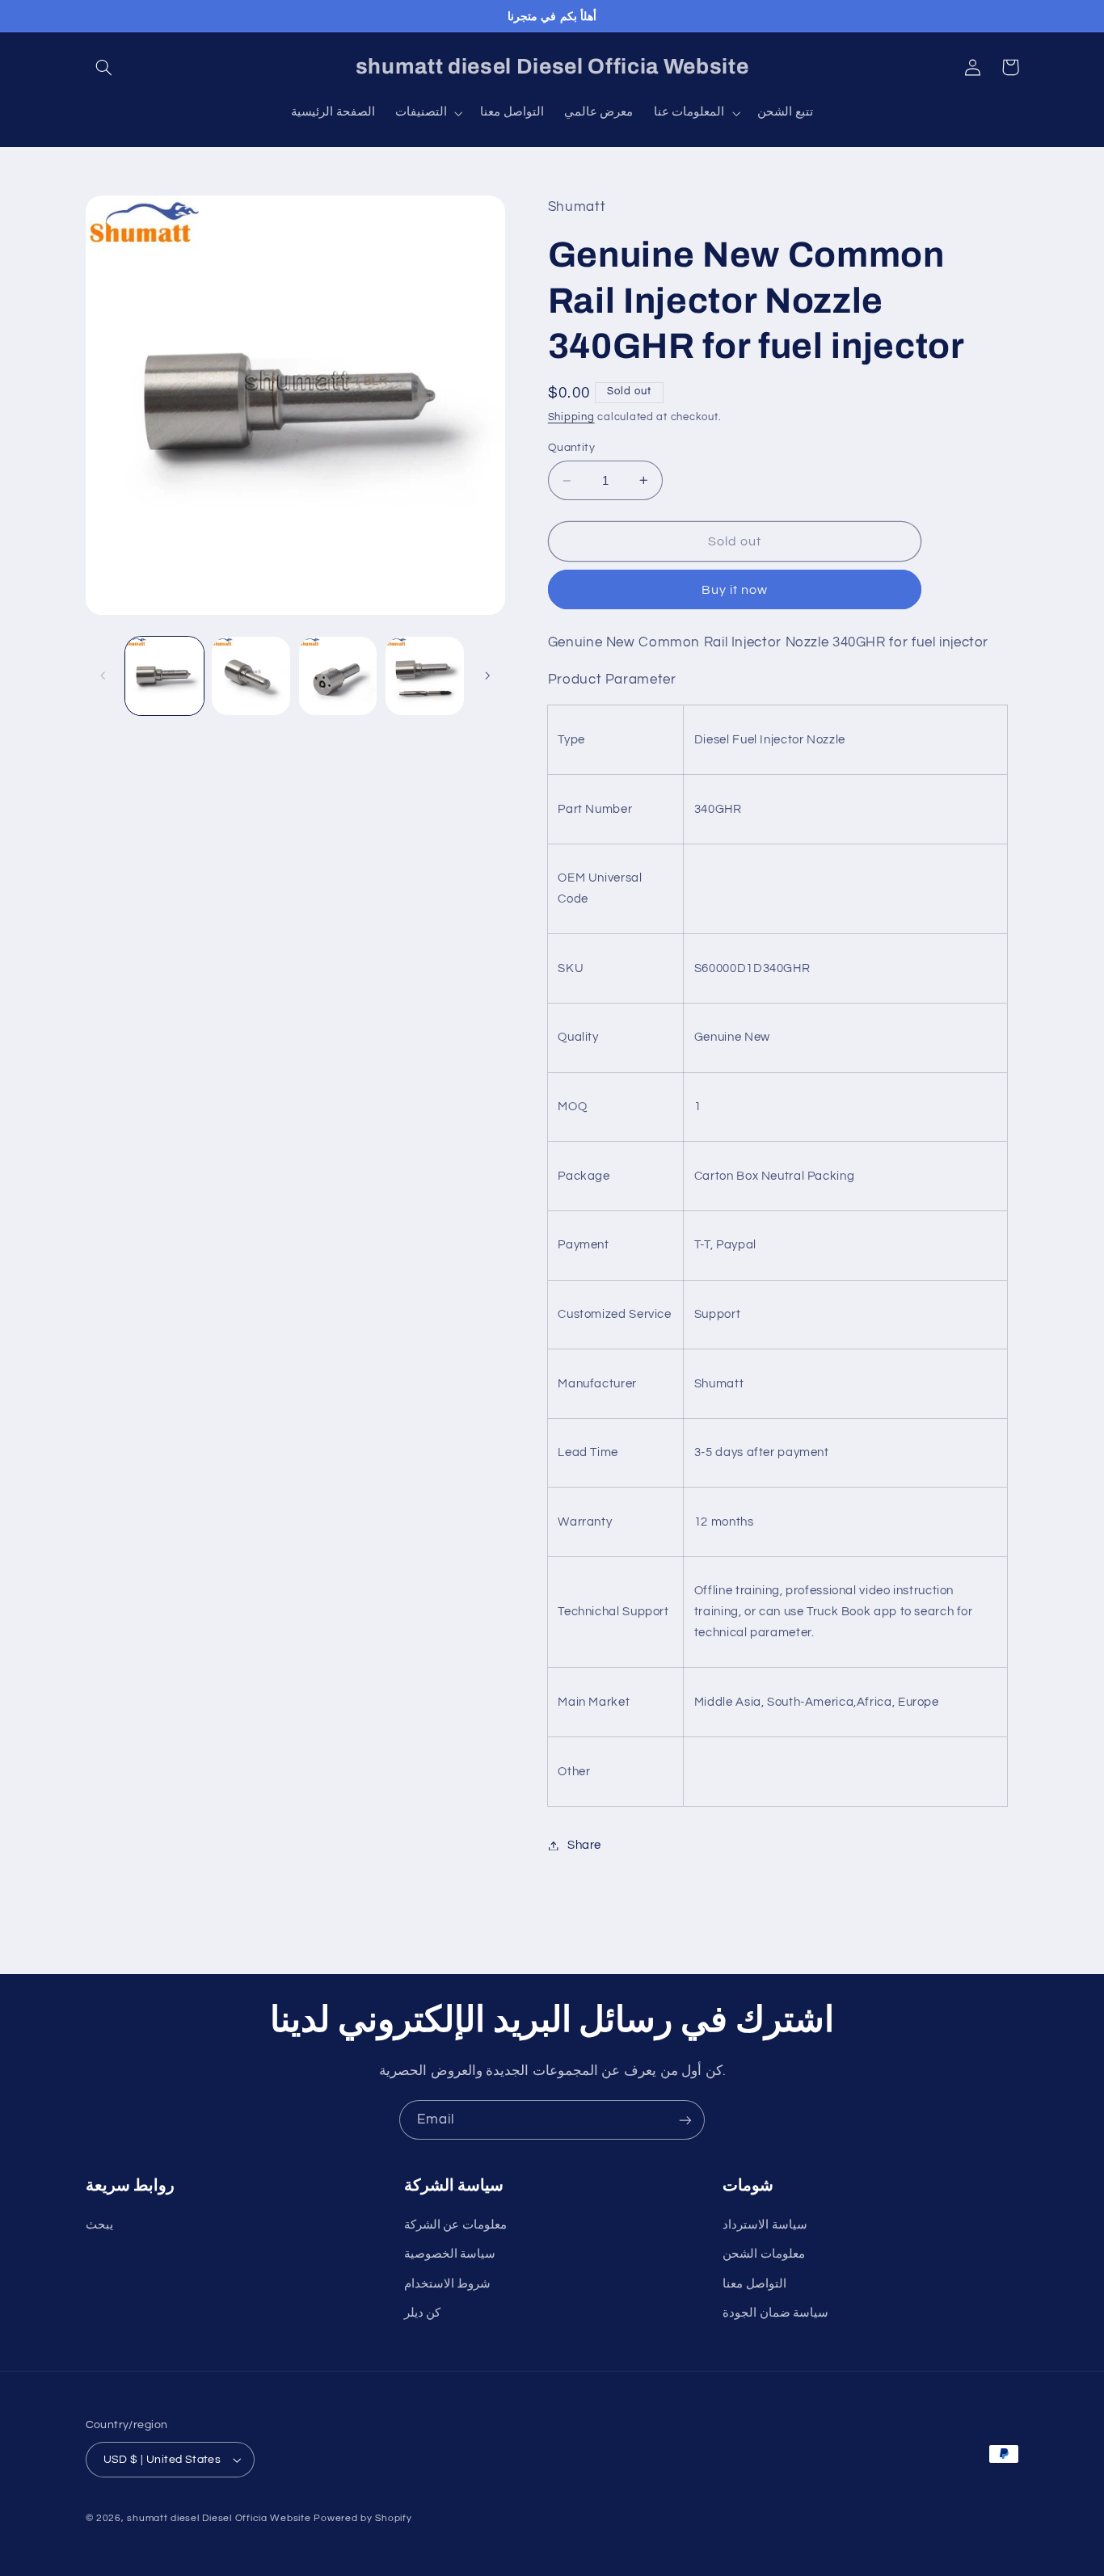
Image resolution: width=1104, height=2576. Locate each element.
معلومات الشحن (764, 2254)
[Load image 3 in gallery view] (338, 676)
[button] (104, 67)
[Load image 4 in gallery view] (425, 676)
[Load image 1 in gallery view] (164, 676)
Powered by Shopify (362, 2518)
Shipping (571, 417)
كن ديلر (423, 2313)
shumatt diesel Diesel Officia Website (219, 2518)
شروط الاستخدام (448, 2284)
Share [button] (584, 1845)
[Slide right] (487, 676)
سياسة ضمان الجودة (775, 2313)
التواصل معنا (754, 2284)
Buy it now (735, 590)
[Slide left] (103, 676)
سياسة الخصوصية (450, 2254)
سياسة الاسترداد (765, 2225)
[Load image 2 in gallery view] (251, 676)
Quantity (571, 448)
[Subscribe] (685, 2120)
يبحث (99, 2225)
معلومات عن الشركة (455, 2225)
